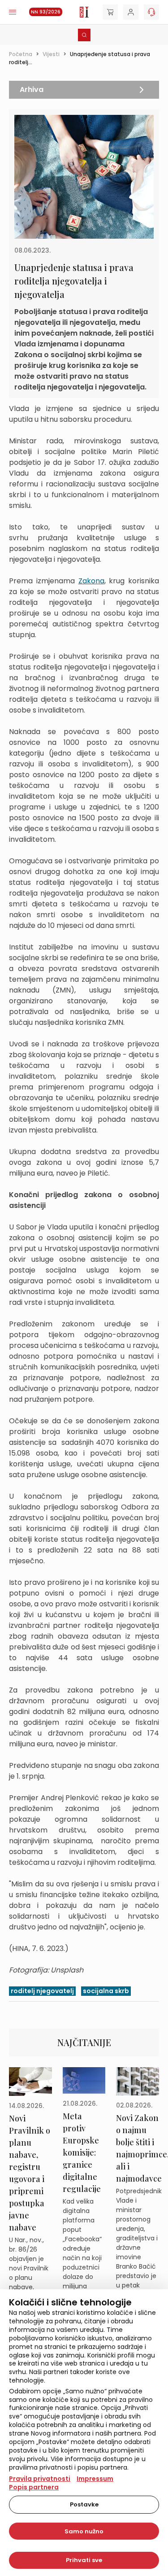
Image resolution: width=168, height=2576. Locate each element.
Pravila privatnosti (40, 2479)
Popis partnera (34, 2487)
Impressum (95, 2479)
